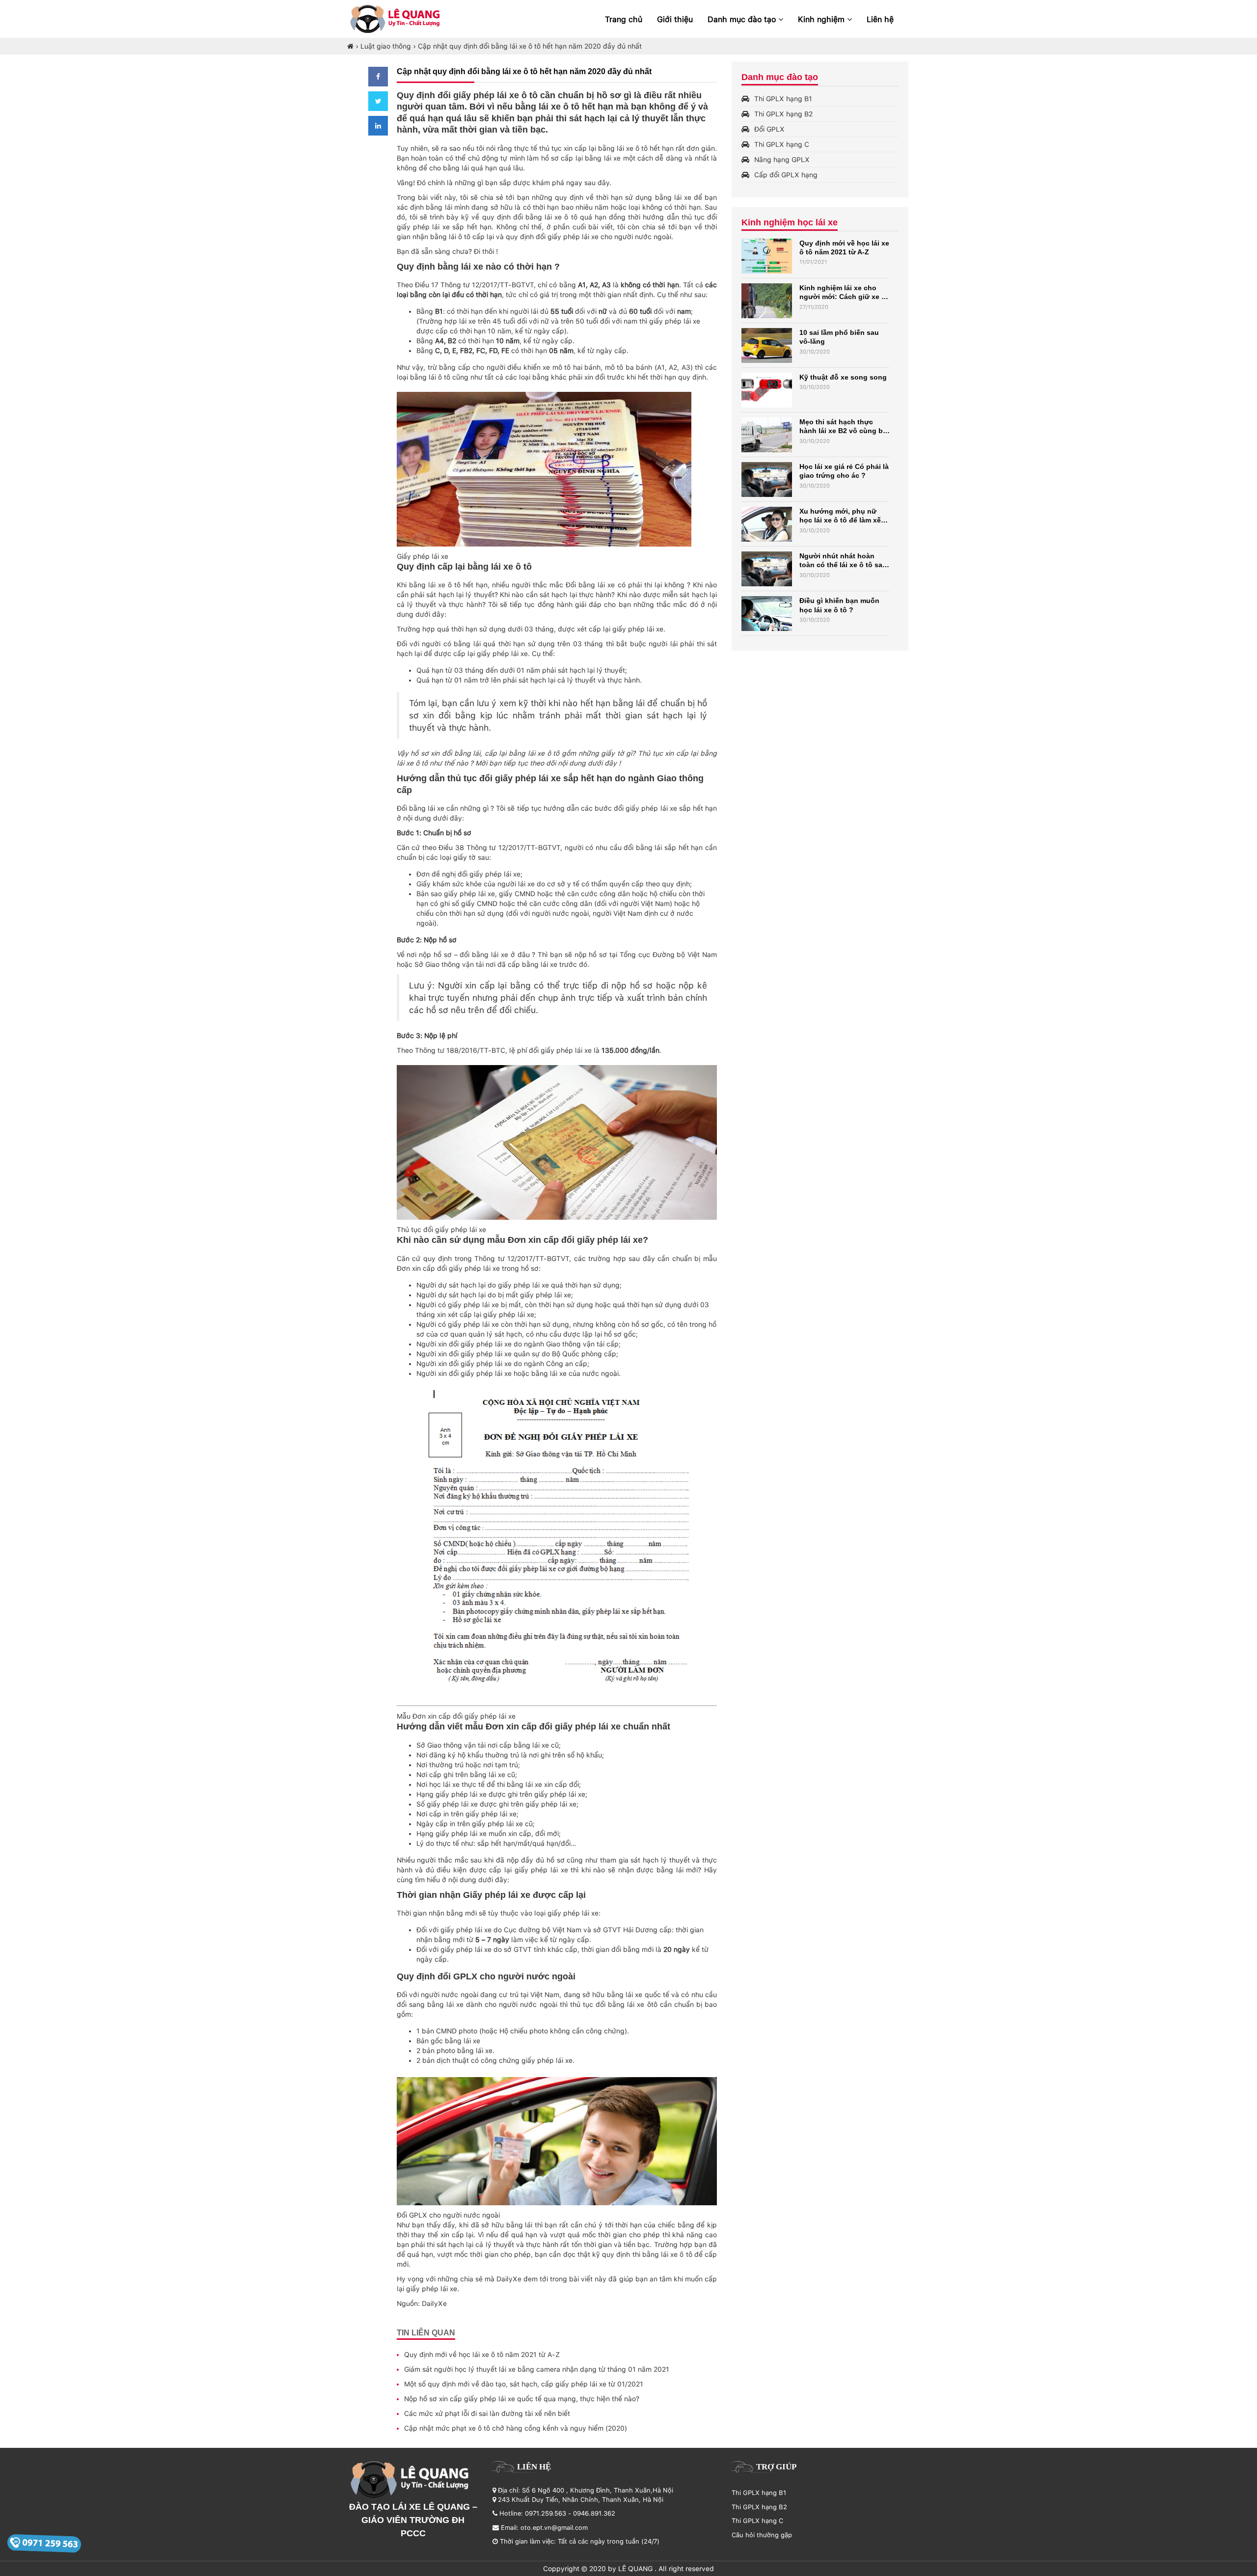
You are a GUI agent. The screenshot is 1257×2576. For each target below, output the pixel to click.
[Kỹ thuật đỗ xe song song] (767, 390)
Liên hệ (880, 19)
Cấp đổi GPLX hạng (786, 175)
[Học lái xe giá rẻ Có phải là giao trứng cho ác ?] (767, 480)
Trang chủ (624, 19)
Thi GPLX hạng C (782, 144)
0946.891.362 (594, 2513)
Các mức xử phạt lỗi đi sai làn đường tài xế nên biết (487, 2413)
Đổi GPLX (769, 129)
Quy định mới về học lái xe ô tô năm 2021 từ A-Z (482, 2355)
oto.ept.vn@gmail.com (554, 2528)
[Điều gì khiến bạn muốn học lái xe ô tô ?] (767, 614)
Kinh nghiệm (822, 19)
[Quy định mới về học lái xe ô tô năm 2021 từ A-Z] (767, 256)
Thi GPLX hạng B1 (783, 99)
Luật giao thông (386, 46)
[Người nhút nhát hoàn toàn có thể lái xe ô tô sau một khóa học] (767, 569)
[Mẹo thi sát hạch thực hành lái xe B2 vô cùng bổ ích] (767, 435)
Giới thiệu (675, 19)
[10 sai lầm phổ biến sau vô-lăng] (767, 345)
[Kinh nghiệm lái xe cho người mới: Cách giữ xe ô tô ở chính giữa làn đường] (767, 301)
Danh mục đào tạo (743, 19)
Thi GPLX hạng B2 (783, 114)
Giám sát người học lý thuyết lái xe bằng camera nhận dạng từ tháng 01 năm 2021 (537, 2369)
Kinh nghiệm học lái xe (790, 222)
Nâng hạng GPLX (782, 160)
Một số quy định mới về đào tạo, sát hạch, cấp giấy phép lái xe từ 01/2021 (524, 2384)
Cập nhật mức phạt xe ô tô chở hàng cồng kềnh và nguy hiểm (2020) (516, 2428)
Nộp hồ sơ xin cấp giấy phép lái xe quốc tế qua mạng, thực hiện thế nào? (522, 2399)
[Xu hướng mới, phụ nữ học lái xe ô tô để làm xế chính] (767, 524)
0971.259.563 (546, 2513)
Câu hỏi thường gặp (762, 2535)
